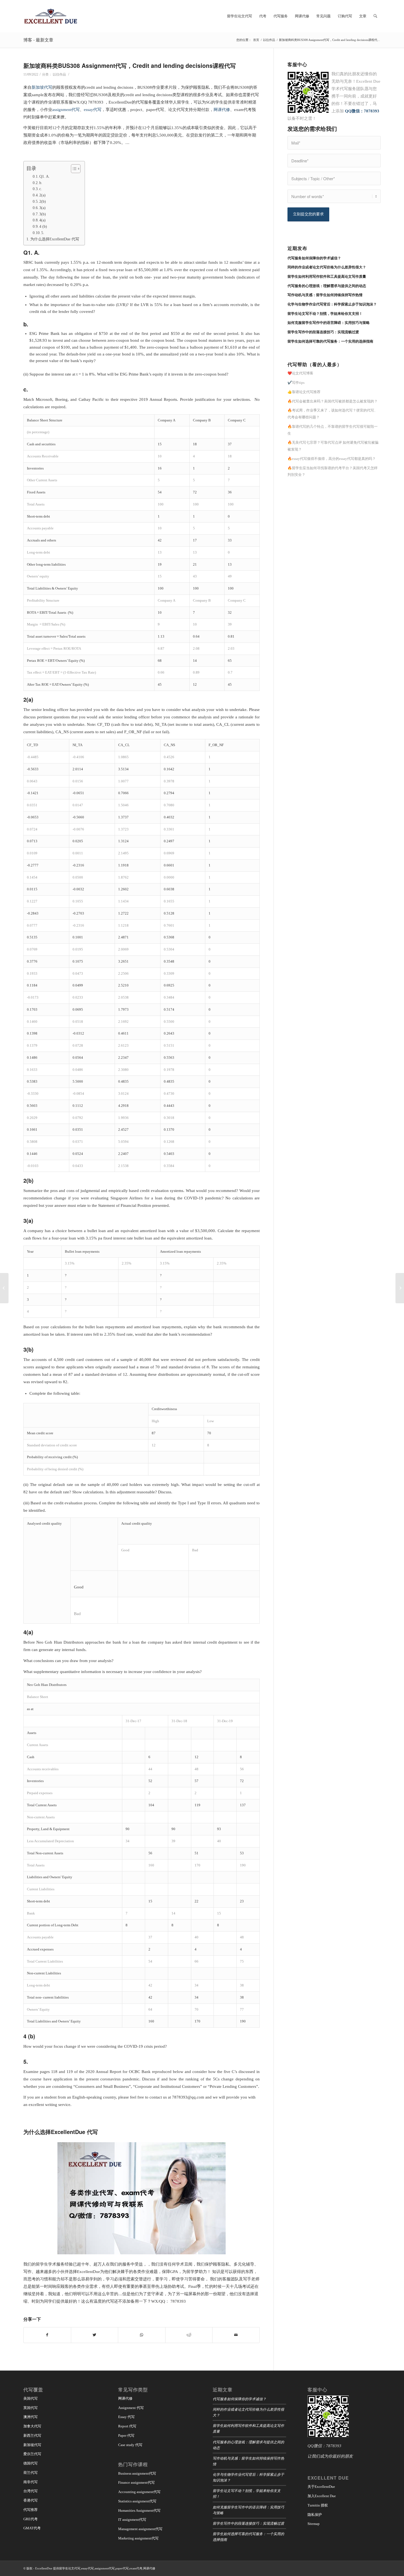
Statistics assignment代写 (137, 2501)
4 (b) (43, 226)
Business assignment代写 (137, 2473)
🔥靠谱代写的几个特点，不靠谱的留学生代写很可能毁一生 (333, 430)
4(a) (42, 220)
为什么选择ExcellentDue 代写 (55, 239)
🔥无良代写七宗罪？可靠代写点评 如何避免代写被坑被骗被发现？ (333, 446)
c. (41, 189)
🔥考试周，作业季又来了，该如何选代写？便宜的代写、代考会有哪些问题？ (333, 414)
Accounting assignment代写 (139, 2492)
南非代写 (31, 2482)
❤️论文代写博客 (300, 373)
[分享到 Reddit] (189, 2335)
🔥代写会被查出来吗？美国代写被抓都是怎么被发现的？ (333, 401)
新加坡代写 (42, 87)
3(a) (42, 208)
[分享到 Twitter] (95, 2335)
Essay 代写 (126, 2417)
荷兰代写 (31, 2473)
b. (41, 183)
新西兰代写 (32, 2435)
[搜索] (375, 16)
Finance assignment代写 (136, 2482)
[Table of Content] (76, 169)
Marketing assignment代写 (138, 2538)
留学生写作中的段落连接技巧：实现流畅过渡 (248, 2523)
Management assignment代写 (140, 2529)
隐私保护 (315, 2515)
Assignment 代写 (131, 2408)
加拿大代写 (32, 2426)
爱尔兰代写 (32, 2454)
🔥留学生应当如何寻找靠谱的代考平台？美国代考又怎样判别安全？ (333, 471)
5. (43, 233)
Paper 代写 (126, 2435)
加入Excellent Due (322, 2496)
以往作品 (59, 74)
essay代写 (93, 110)
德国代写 (31, 2463)
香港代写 (31, 2500)
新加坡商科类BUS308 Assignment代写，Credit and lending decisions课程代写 (130, 65)
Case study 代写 (130, 2445)
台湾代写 (31, 2491)
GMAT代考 (32, 2528)
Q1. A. (45, 176)
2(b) (43, 201)
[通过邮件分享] (236, 2335)
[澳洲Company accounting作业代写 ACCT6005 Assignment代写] (4, 1288)
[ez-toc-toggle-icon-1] (73, 169)
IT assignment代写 (132, 2520)
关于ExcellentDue (321, 2487)
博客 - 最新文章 (38, 40)
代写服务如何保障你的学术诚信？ (240, 2399)
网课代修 (222, 110)
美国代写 (31, 2398)
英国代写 (31, 2408)
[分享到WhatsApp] (142, 2335)
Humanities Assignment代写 (139, 2510)
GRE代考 (31, 2519)
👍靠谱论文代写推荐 (304, 392)
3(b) (43, 214)
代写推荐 (31, 2510)
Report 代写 (127, 2426)
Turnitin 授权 (318, 2505)
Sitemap (314, 2524)
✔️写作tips (296, 383)
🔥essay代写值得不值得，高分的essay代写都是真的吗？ (332, 459)
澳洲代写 (31, 2417)
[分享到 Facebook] (47, 2335)
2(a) (42, 195)
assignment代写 (66, 110)
